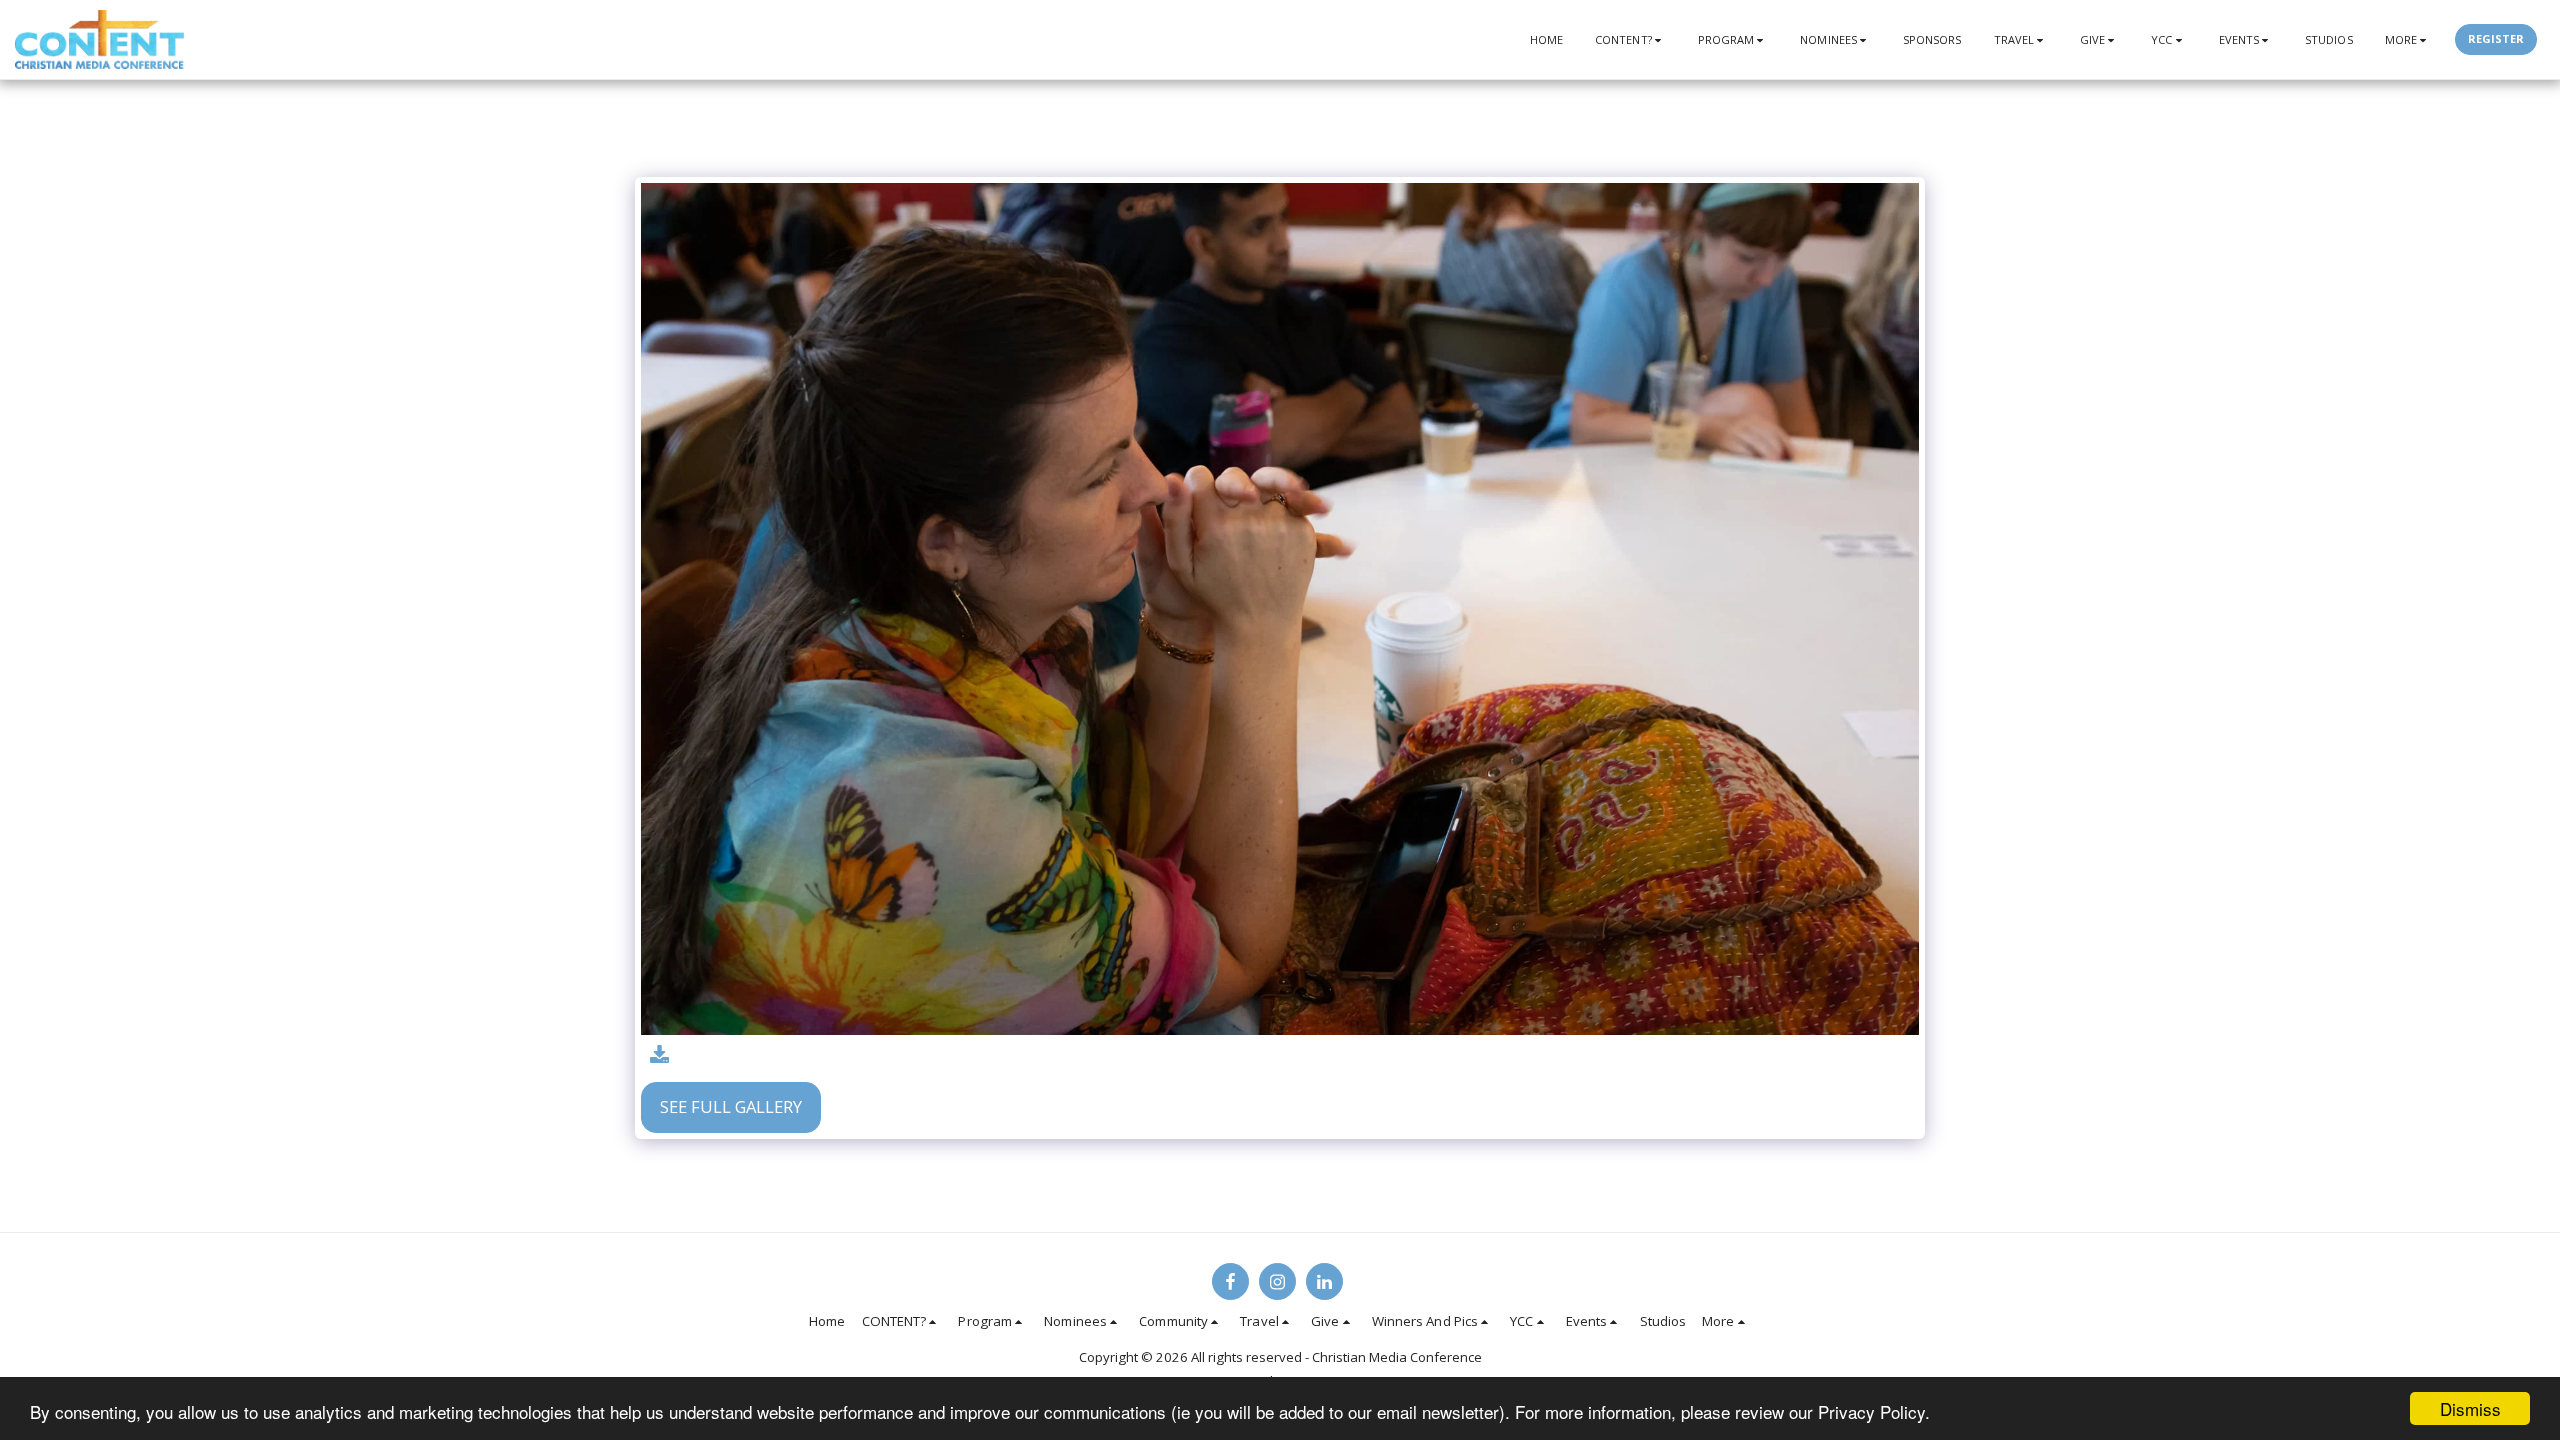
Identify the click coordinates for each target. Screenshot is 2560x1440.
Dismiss (2470, 1408)
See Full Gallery (731, 1106)
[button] (1630, 39)
